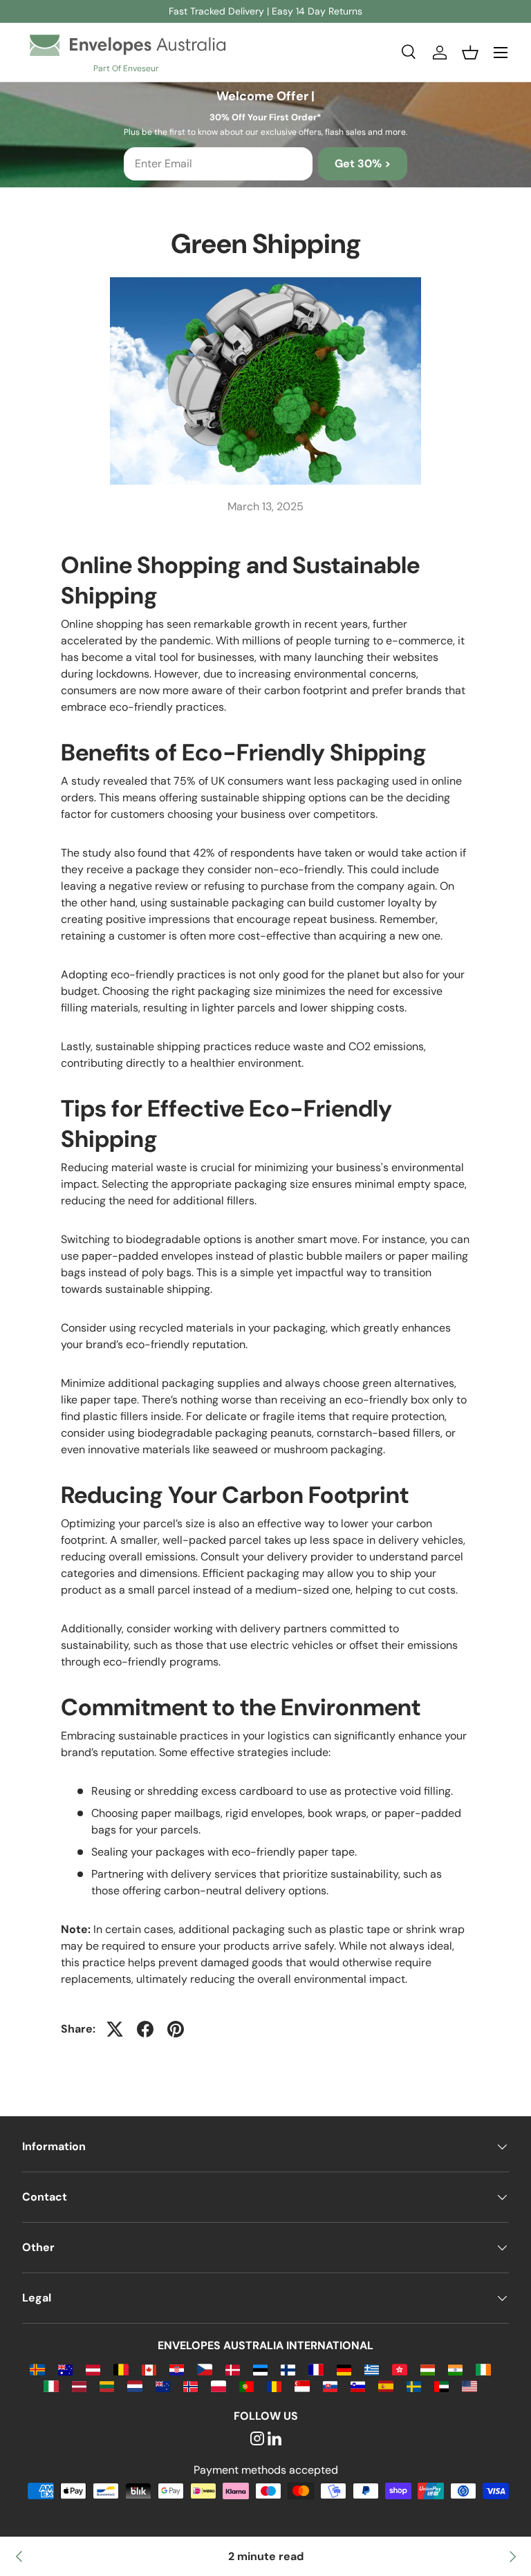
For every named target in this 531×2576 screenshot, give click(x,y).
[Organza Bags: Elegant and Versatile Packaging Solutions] (19, 2557)
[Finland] (288, 2369)
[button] (470, 53)
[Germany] (344, 2369)
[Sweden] (414, 2386)
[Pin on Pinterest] (176, 2029)
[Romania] (274, 2386)
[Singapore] (302, 2386)
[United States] (469, 2386)
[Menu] (501, 53)
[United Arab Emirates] (441, 2386)
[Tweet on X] (115, 2029)
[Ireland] (483, 2369)
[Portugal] (246, 2386)
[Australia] (65, 2369)
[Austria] (93, 2369)
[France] (316, 2369)
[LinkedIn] (274, 2439)
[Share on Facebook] (145, 2029)
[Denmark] (233, 2369)
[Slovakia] (330, 2386)
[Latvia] (79, 2386)
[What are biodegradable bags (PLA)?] (512, 2557)
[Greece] (372, 2369)
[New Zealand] (163, 2386)
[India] (455, 2369)
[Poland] (218, 2386)
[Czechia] (204, 2369)
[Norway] (190, 2386)
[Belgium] (121, 2369)
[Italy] (51, 2386)
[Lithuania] (107, 2386)
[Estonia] (260, 2369)
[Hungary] (428, 2369)
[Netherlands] (134, 2386)
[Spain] (385, 2386)
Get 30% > (363, 164)
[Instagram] (257, 2439)
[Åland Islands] (37, 2369)
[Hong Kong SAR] (399, 2369)
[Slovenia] (358, 2386)
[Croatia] (177, 2369)
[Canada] (149, 2369)
